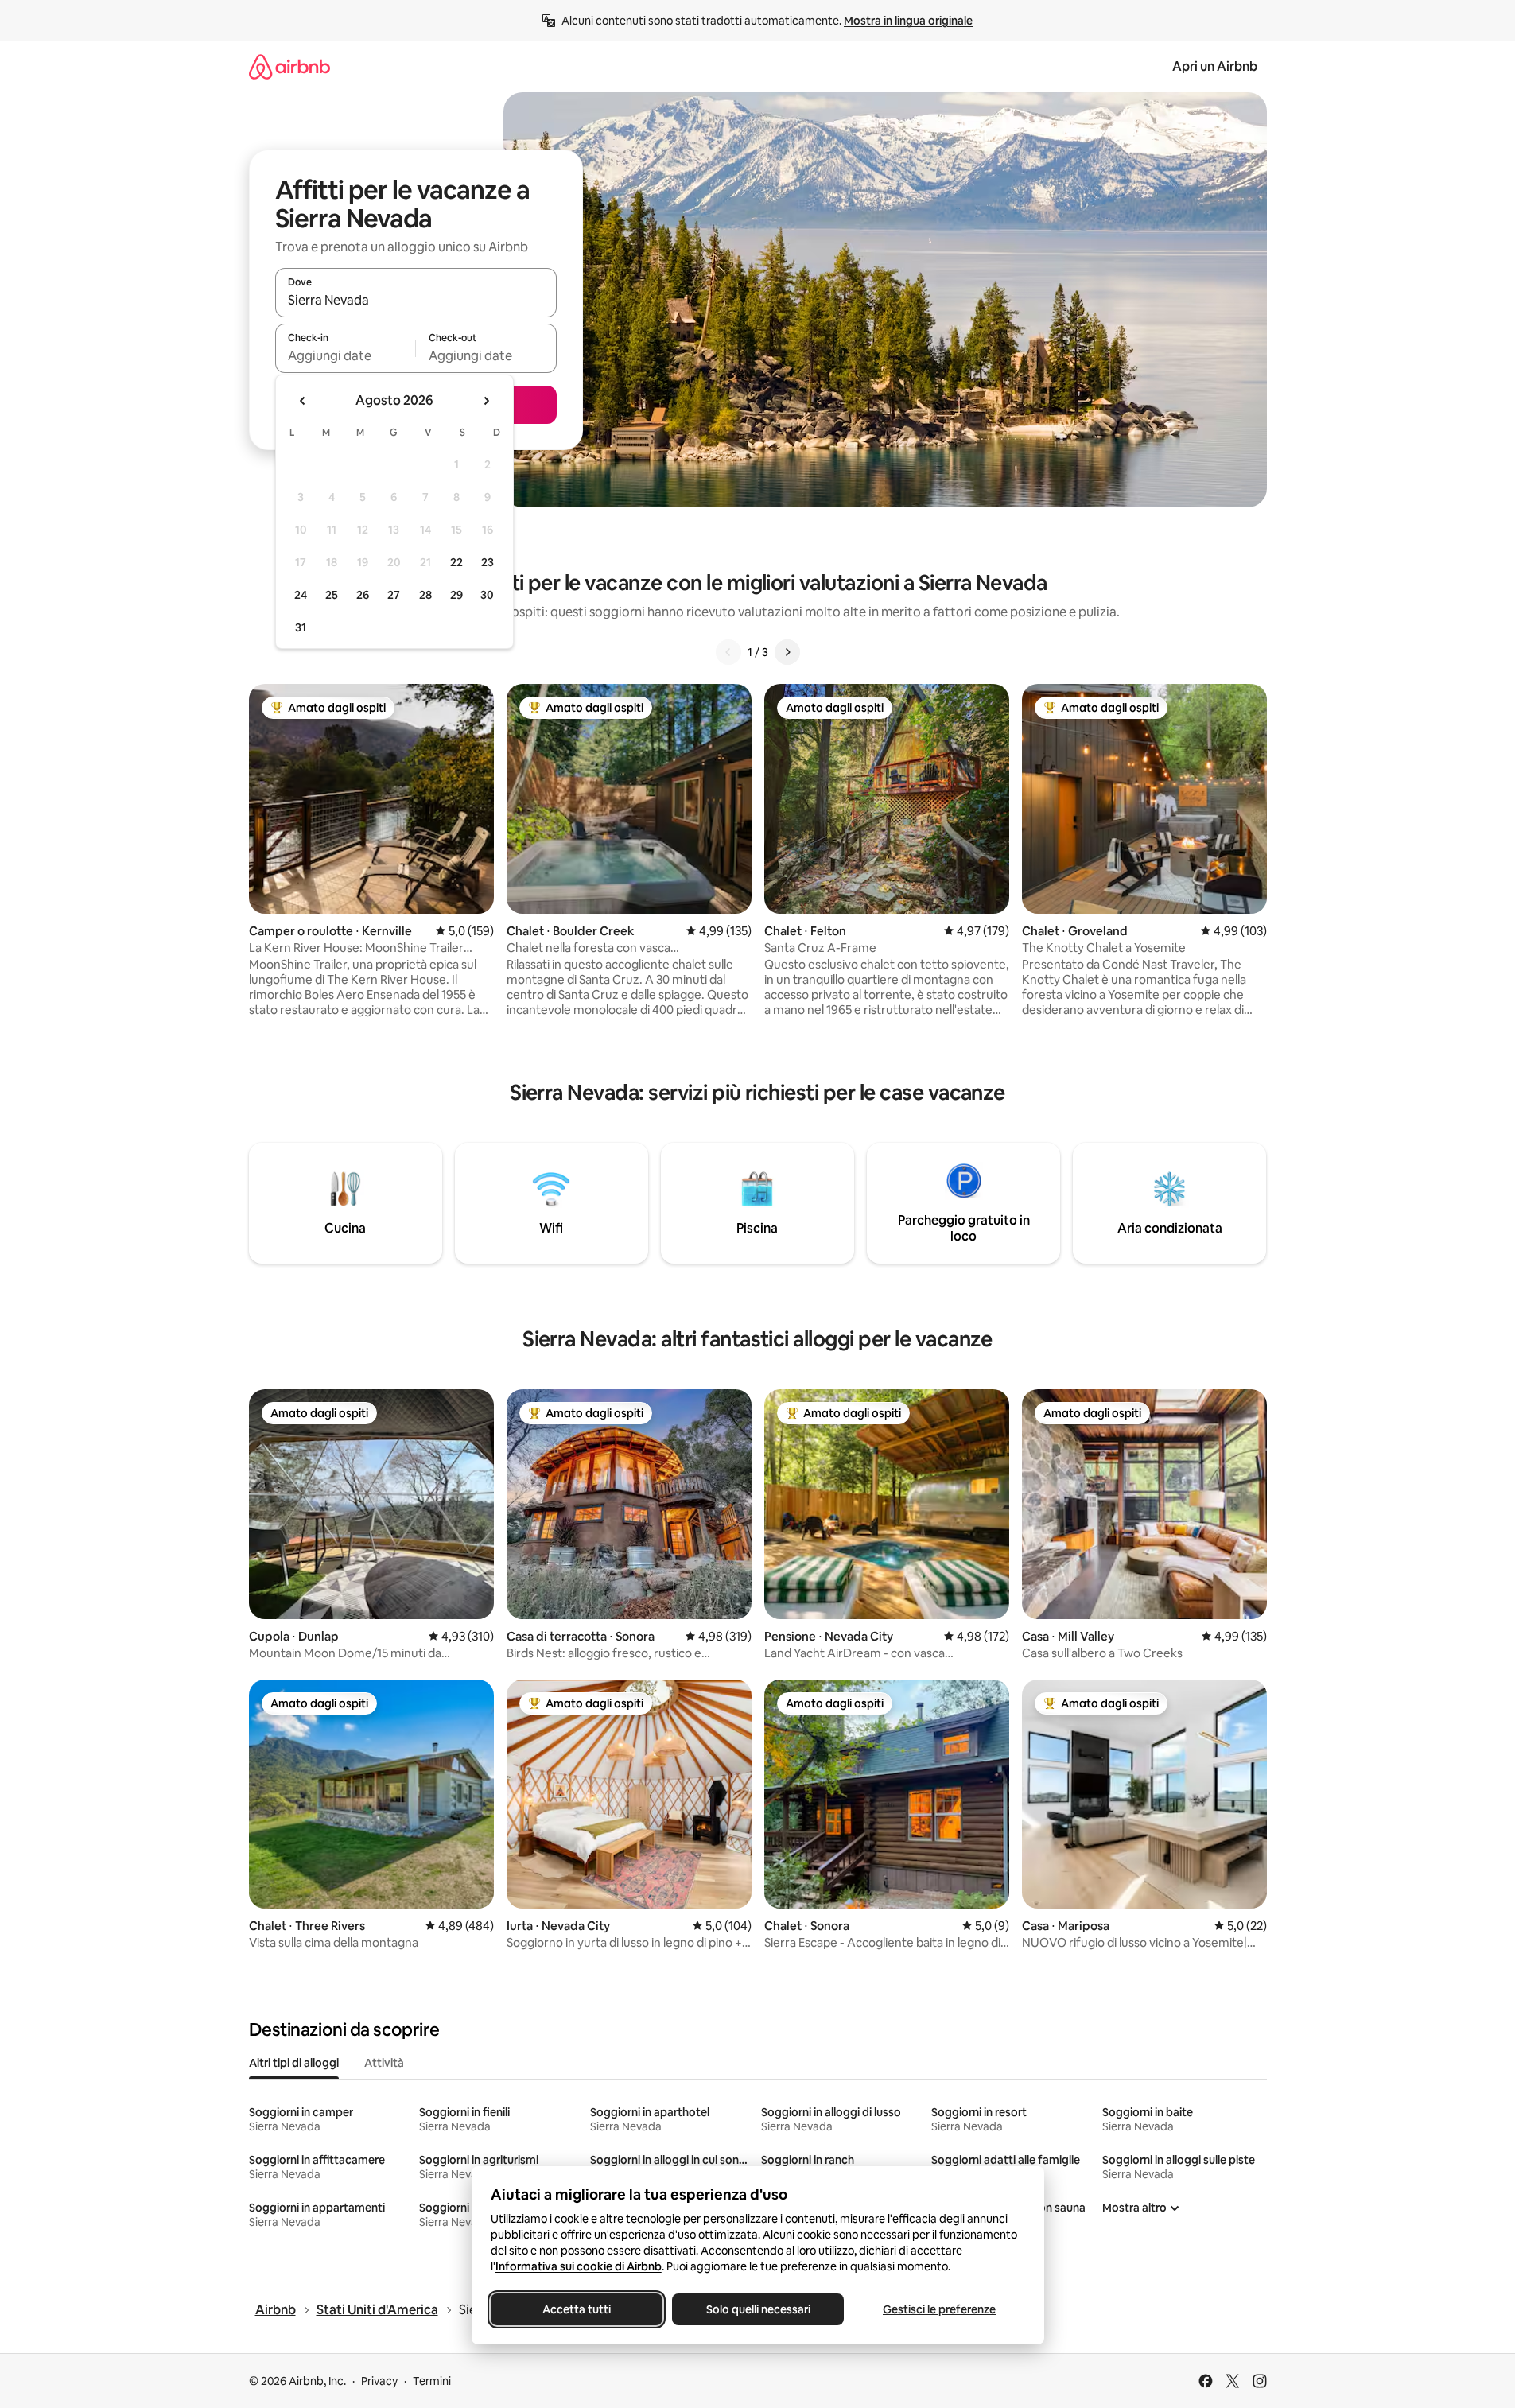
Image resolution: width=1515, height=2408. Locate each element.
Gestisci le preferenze (939, 2309)
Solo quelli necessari (757, 2309)
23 (488, 562)
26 (363, 595)
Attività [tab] (384, 2063)
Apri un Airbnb (1215, 66)
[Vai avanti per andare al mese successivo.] (486, 401)
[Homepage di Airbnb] (289, 66)
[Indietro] (728, 652)
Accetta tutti (577, 2309)
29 (456, 595)
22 (456, 562)
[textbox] (346, 355)
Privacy (379, 2381)
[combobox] (416, 300)
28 (425, 595)
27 (394, 595)
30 (487, 595)
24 (301, 595)
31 (301, 627)
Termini (432, 2381)
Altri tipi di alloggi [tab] (294, 2063)
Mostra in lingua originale (908, 21)
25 (332, 595)
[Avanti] (787, 652)
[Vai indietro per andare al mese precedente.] (303, 401)
